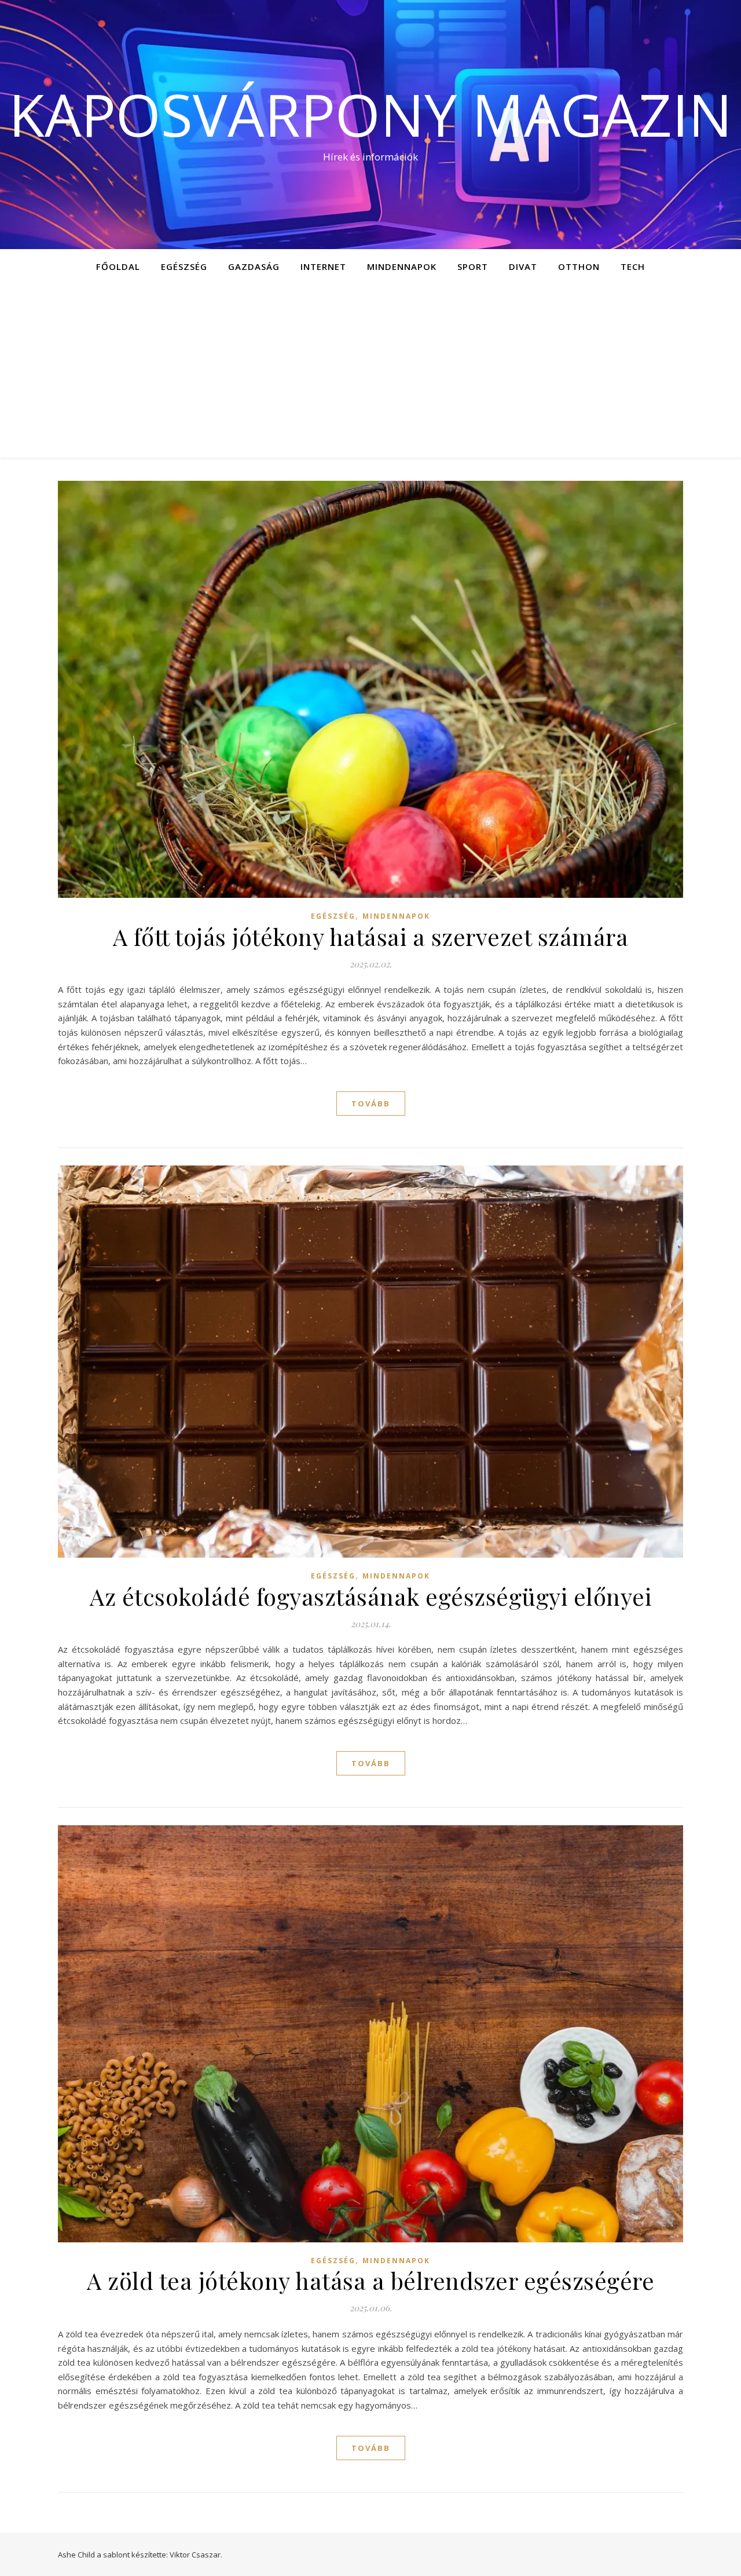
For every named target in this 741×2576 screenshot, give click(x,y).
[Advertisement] (370, 371)
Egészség (184, 266)
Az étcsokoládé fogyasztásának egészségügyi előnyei (370, 1596)
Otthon (579, 266)
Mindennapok (402, 266)
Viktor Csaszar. (196, 2555)
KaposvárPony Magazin (370, 114)
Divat (523, 266)
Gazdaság (254, 266)
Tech (633, 266)
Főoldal (118, 266)
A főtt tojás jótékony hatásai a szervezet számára (371, 936)
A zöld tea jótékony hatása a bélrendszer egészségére (370, 2280)
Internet (323, 266)
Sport (473, 266)
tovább (371, 1104)
